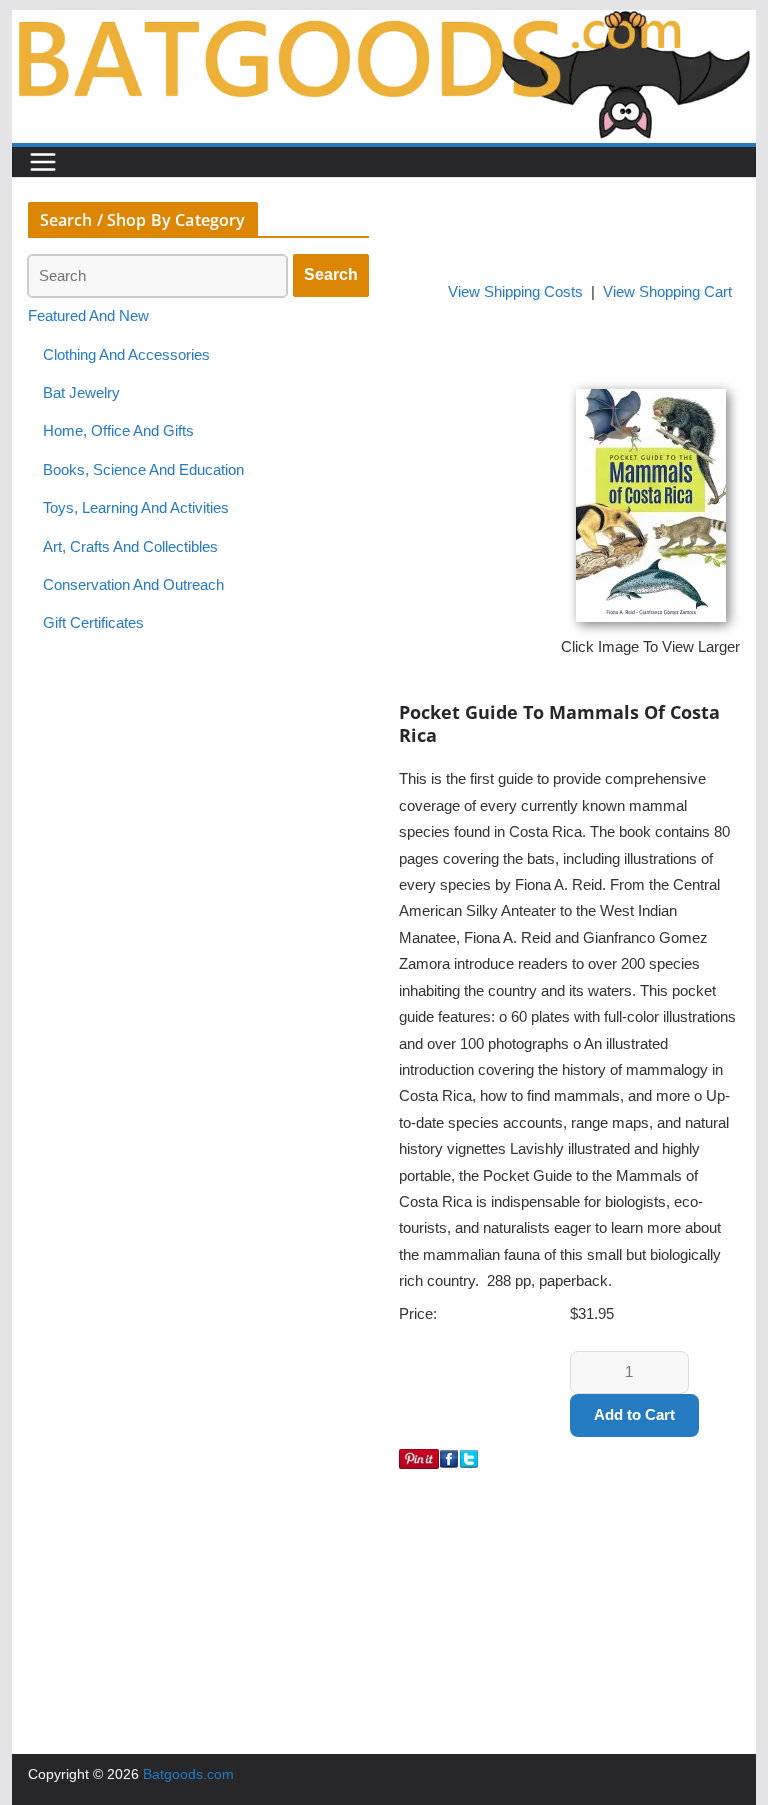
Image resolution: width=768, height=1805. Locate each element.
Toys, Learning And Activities (136, 508)
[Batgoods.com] (384, 23)
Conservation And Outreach (133, 585)
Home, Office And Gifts (118, 431)
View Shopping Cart (667, 292)
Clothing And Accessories (126, 355)
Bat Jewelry (81, 393)
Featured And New (88, 316)
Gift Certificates (93, 623)
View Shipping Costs (515, 292)
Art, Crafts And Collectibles (130, 547)
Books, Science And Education (143, 470)
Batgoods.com (188, 1774)
